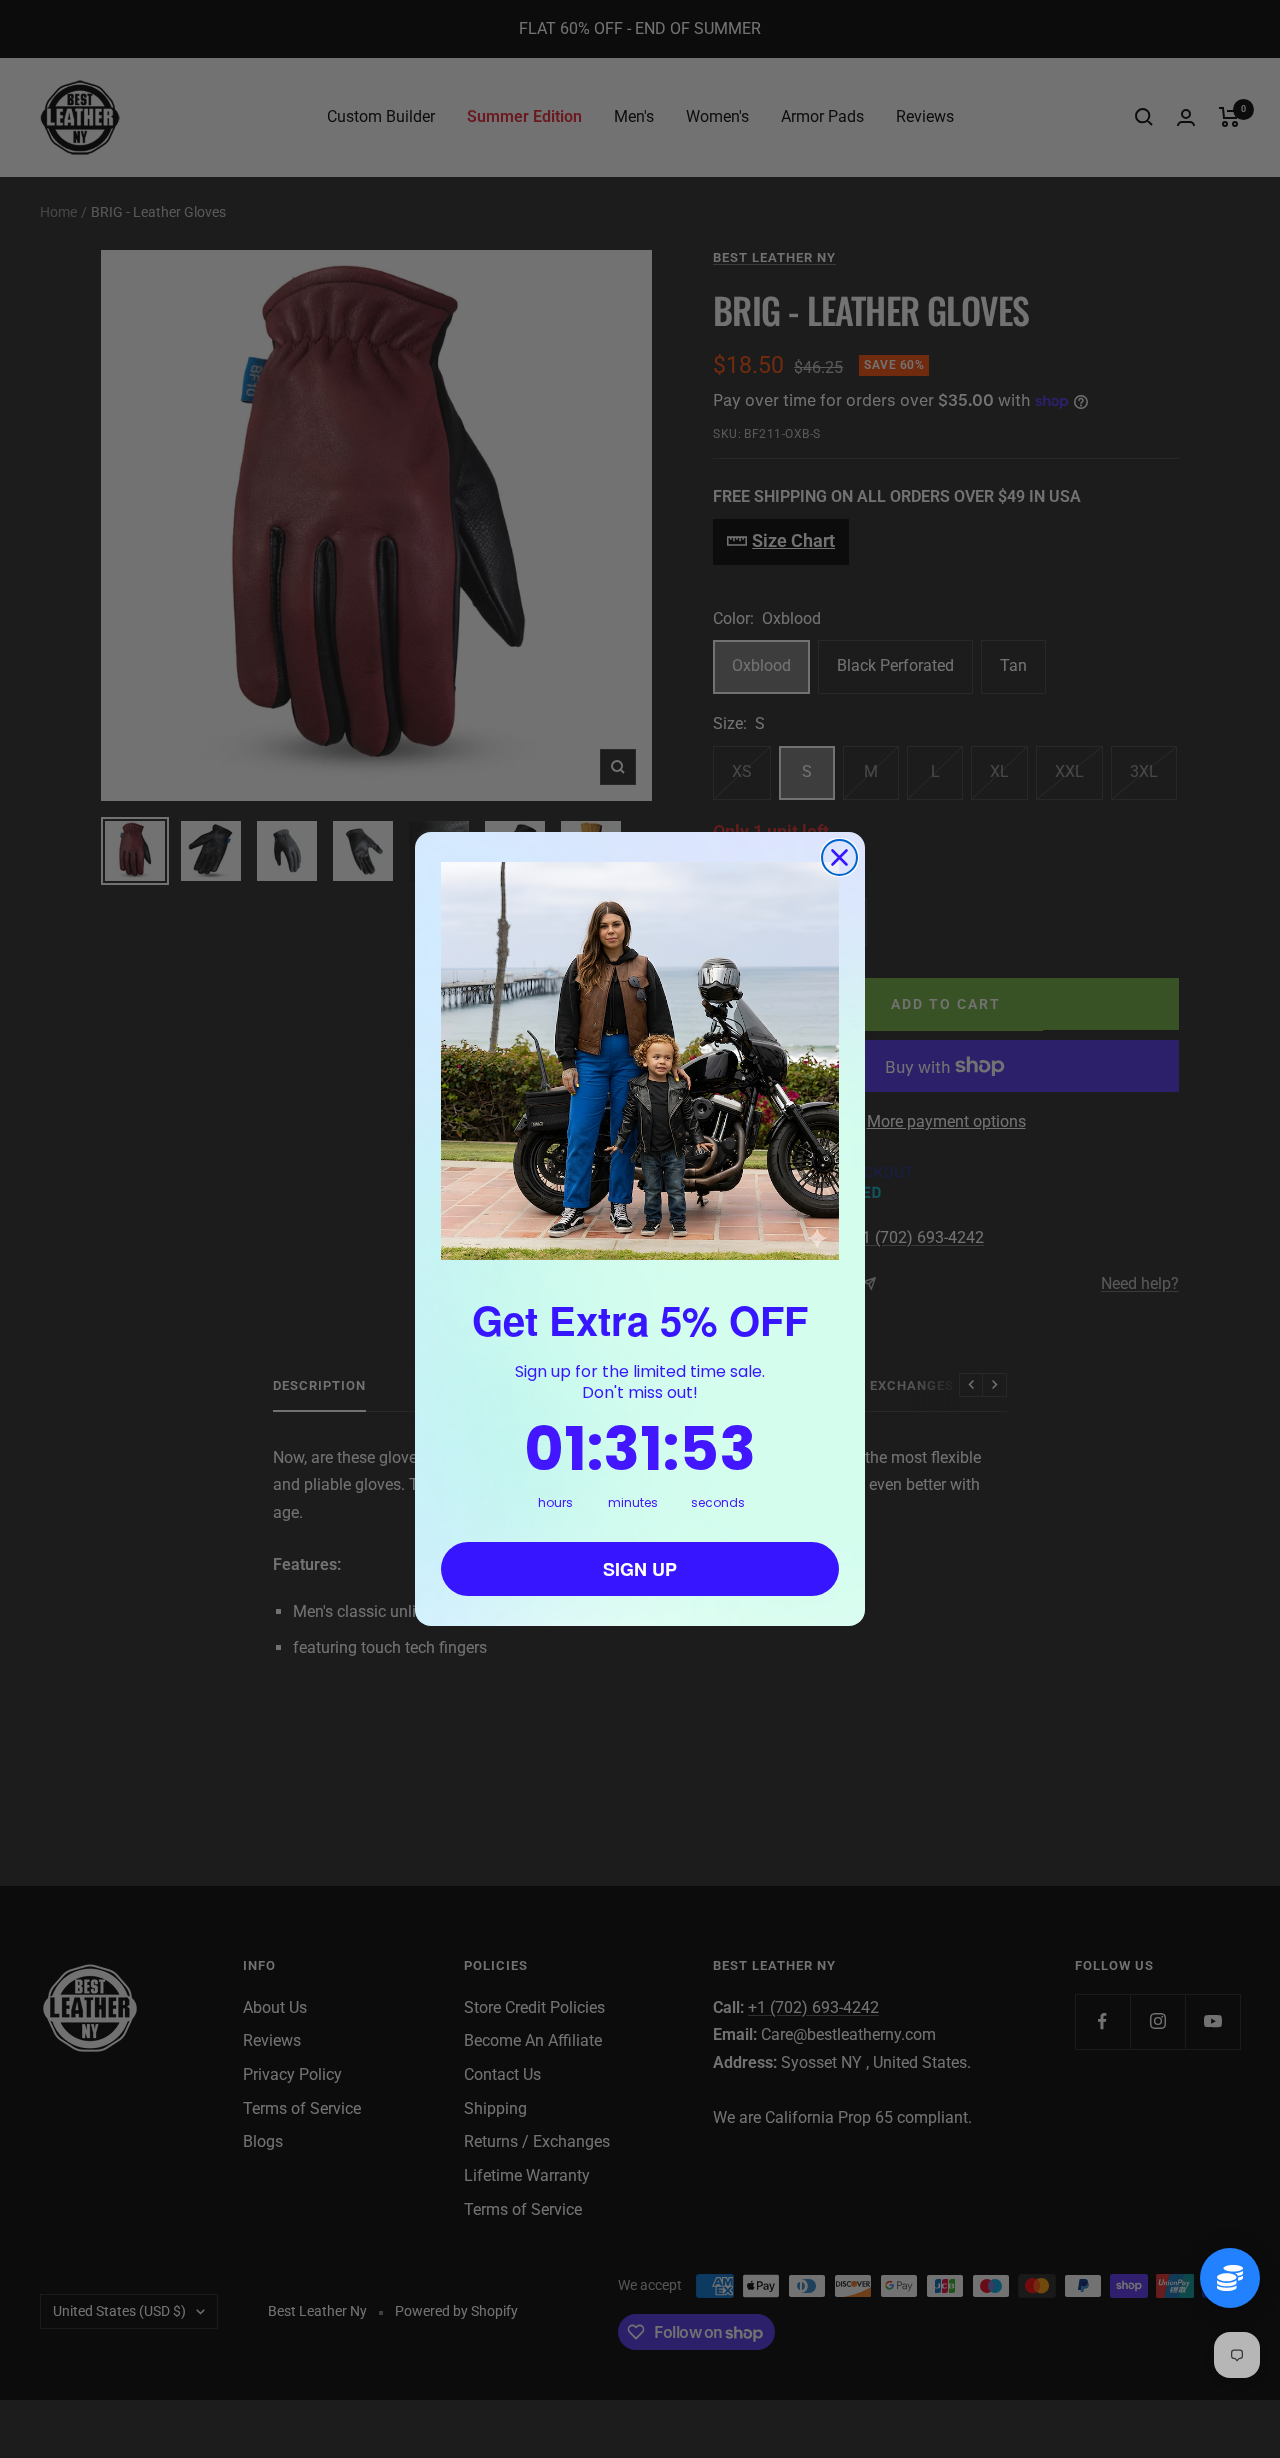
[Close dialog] (839, 857)
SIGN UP (640, 1569)
